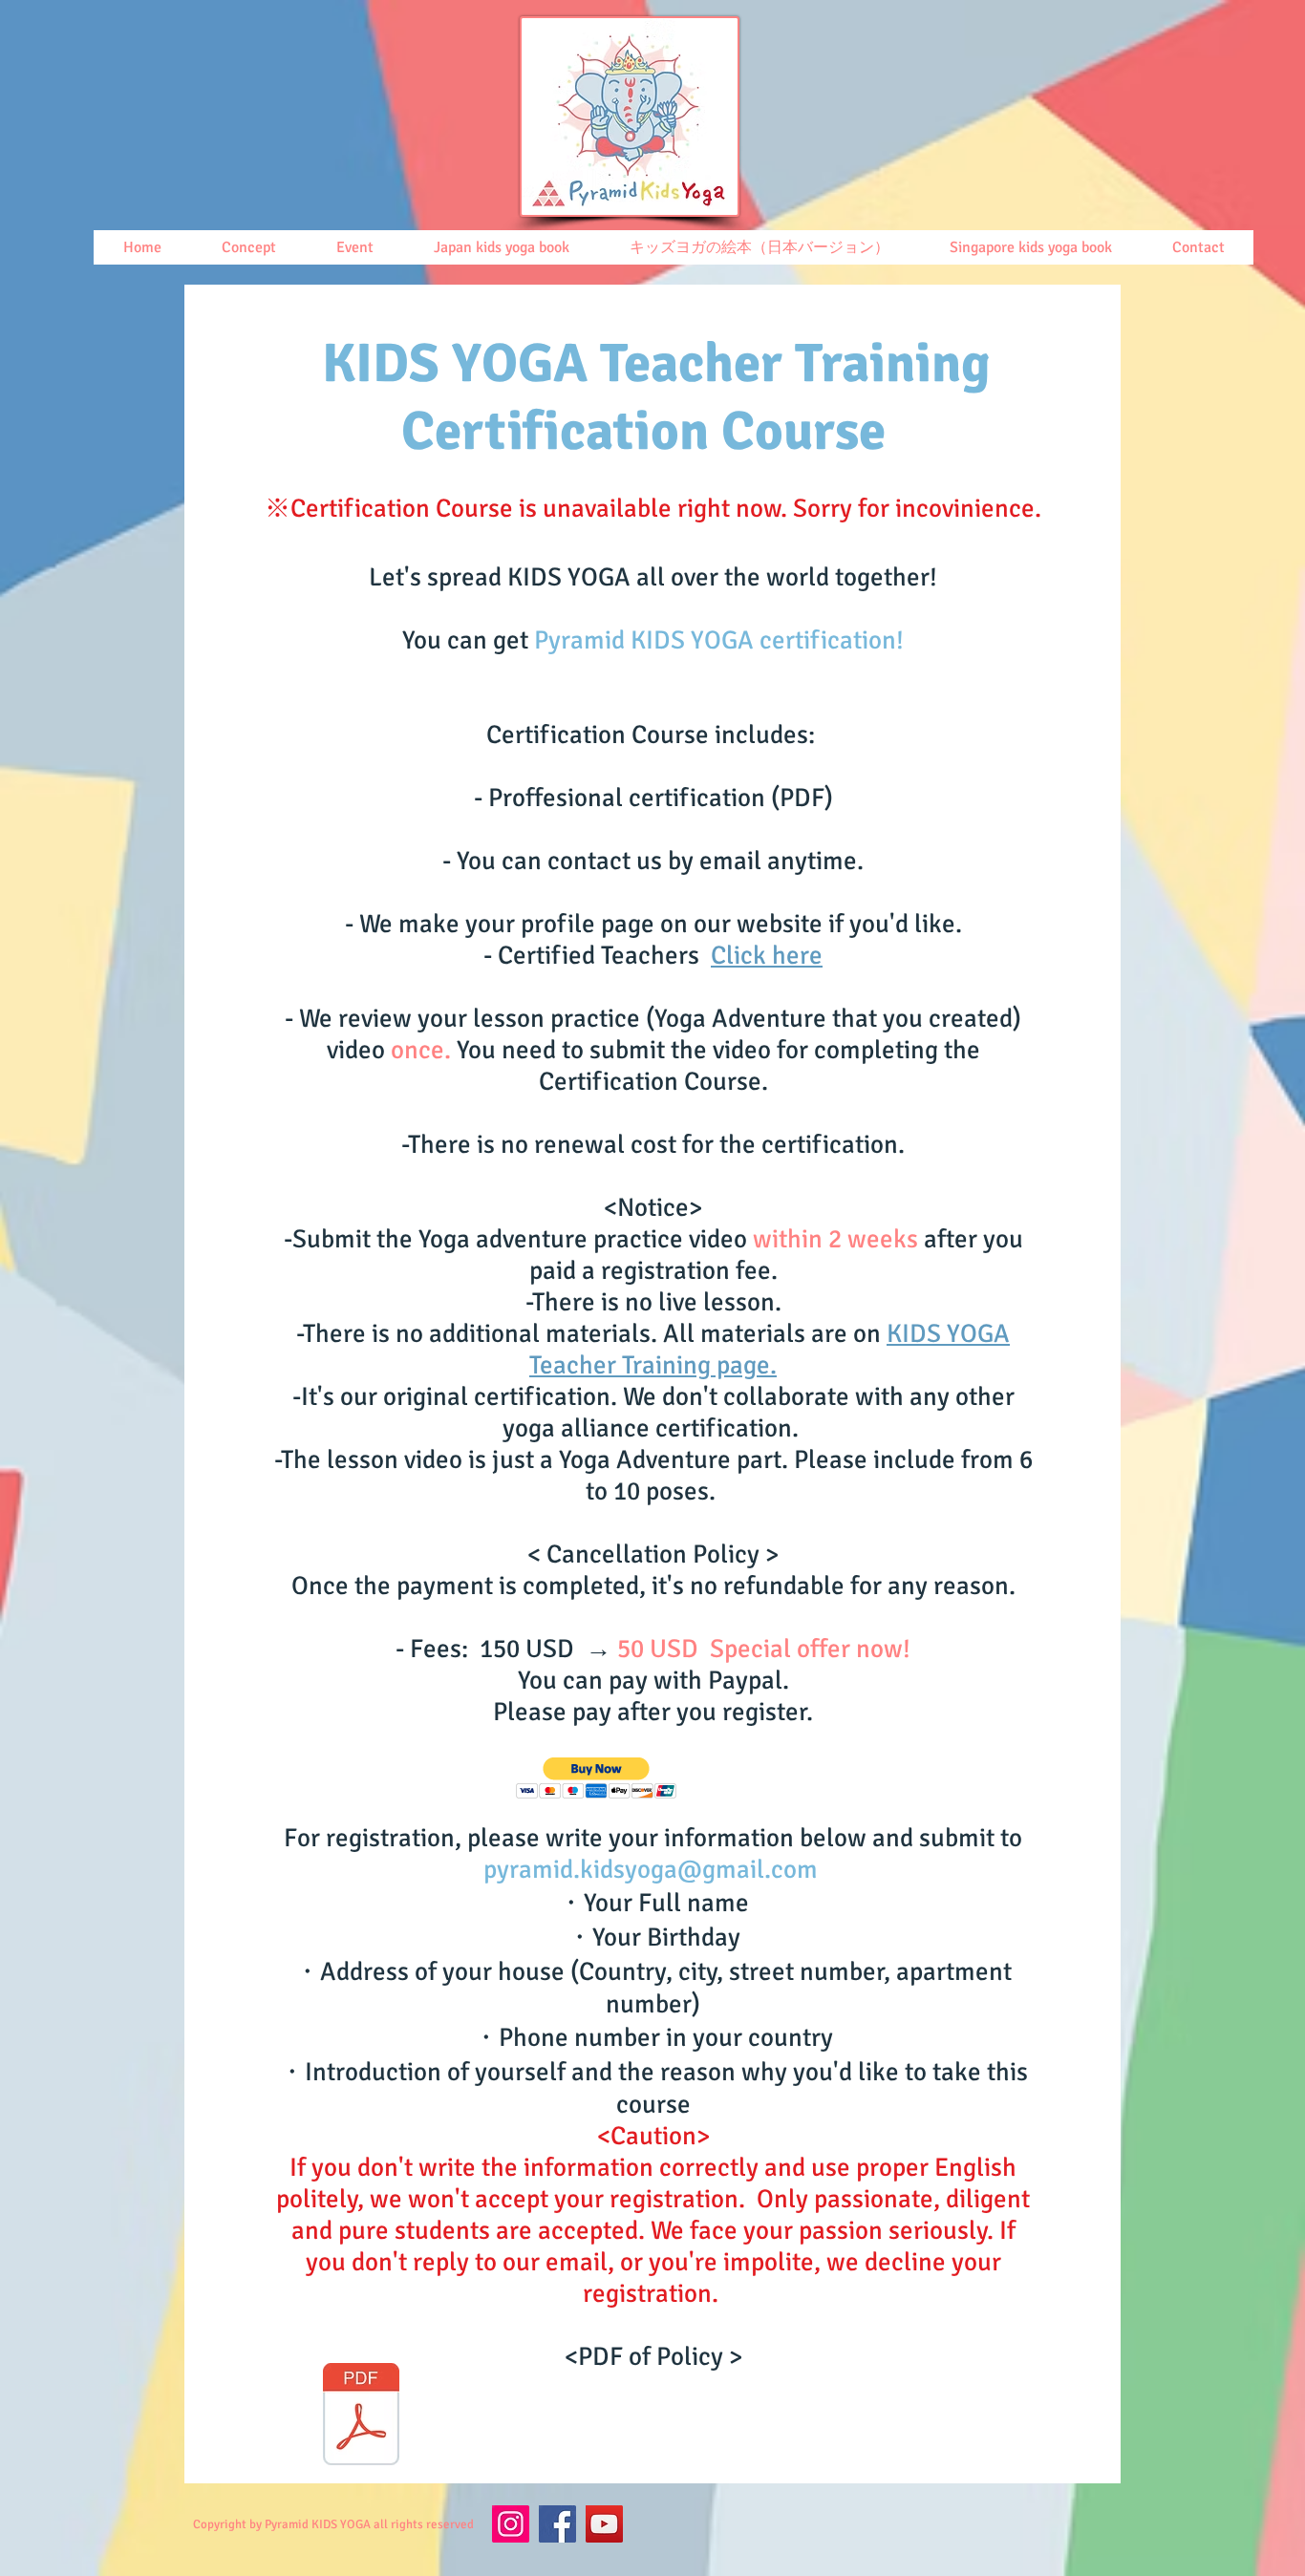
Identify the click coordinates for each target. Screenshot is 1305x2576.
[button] (597, 1778)
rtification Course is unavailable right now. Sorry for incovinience (677, 509)
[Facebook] (557, 2524)
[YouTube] (604, 2524)
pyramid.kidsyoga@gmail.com (651, 1870)
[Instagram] (511, 2524)
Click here (767, 956)
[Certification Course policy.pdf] (361, 2416)
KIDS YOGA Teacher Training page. (770, 1350)
